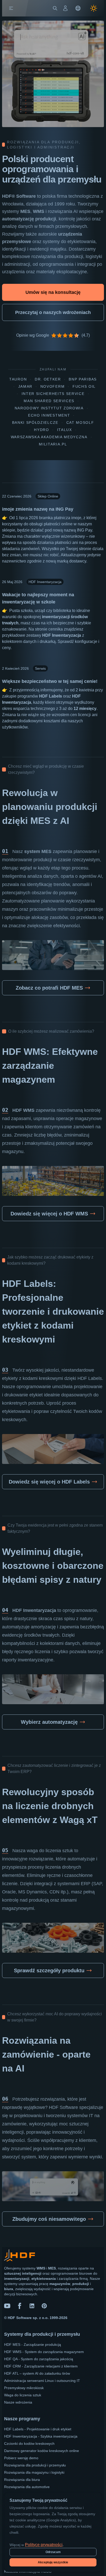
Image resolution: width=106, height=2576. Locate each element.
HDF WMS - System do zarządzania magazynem (44, 2352)
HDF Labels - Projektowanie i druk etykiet (38, 2429)
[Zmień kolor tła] (94, 8)
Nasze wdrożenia (18, 2402)
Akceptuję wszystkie (53, 2562)
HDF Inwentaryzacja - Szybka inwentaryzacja (41, 2436)
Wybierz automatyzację (49, 1722)
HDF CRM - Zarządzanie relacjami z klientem (41, 2366)
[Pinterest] (44, 2306)
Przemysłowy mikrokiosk (24, 2388)
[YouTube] (7, 2306)
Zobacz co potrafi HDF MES (49, 988)
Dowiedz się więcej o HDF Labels (49, 1482)
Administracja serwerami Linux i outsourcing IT (42, 2381)
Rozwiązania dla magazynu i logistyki (34, 2472)
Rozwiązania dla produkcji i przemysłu (35, 2465)
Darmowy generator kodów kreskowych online (42, 2451)
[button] (11, 8)
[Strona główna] (22, 8)
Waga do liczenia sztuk (23, 2395)
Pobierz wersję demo (21, 2458)
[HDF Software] (20, 2256)
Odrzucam (53, 2552)
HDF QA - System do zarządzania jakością (39, 2359)
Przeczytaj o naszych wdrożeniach (53, 312)
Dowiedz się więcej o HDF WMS (49, 1214)
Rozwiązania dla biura (22, 2480)
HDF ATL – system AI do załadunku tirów (37, 2373)
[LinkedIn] (32, 2306)
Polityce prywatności (44, 2545)
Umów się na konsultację (53, 292)
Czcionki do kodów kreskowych (29, 2444)
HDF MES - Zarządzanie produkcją (33, 2345)
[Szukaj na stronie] (55, 8)
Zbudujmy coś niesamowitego (49, 2219)
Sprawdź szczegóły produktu (49, 1970)
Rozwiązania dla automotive (27, 2487)
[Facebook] (20, 2306)
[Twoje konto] (65, 8)
